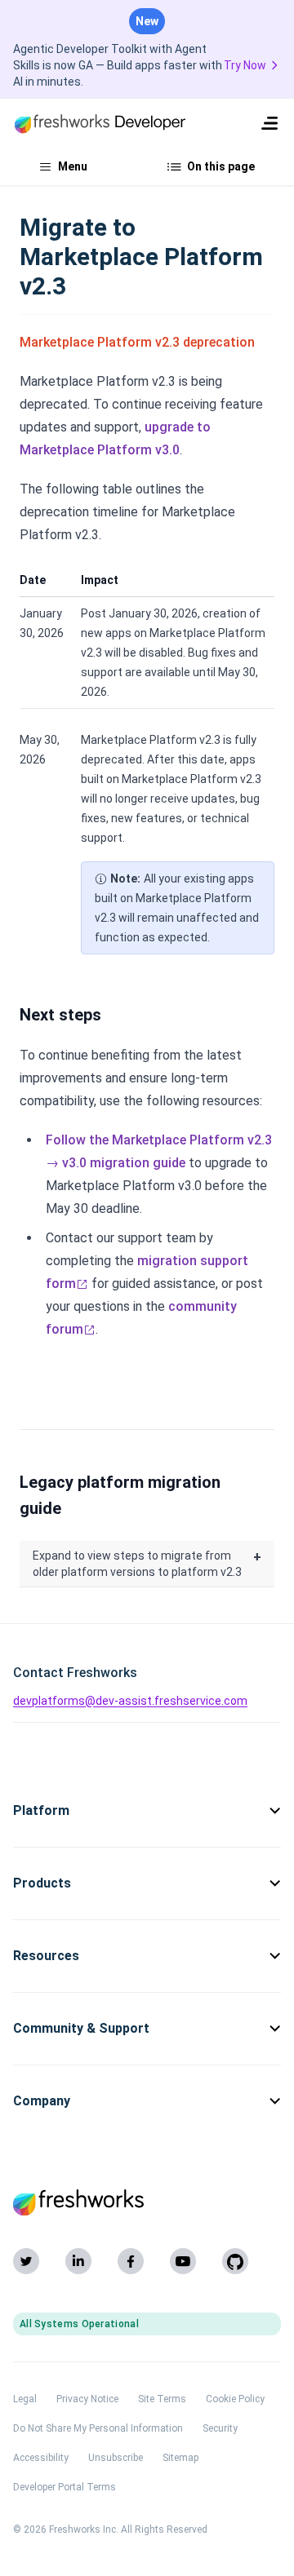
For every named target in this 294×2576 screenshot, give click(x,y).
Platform (41, 1810)
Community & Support (81, 2028)
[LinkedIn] (78, 2261)
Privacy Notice (87, 2399)
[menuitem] (269, 123)
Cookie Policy (235, 2399)
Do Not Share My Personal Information (98, 2428)
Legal (25, 2399)
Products (42, 1883)
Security (220, 2428)
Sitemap (180, 2458)
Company (42, 2101)
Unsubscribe (116, 2458)
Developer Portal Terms (65, 2487)
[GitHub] (235, 2261)
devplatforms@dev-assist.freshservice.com (130, 1701)
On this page (221, 166)
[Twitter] (26, 2261)
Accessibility (41, 2458)
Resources (46, 1956)
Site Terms (162, 2399)
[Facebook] (131, 2261)
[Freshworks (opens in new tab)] (147, 2202)
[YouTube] (183, 2261)
